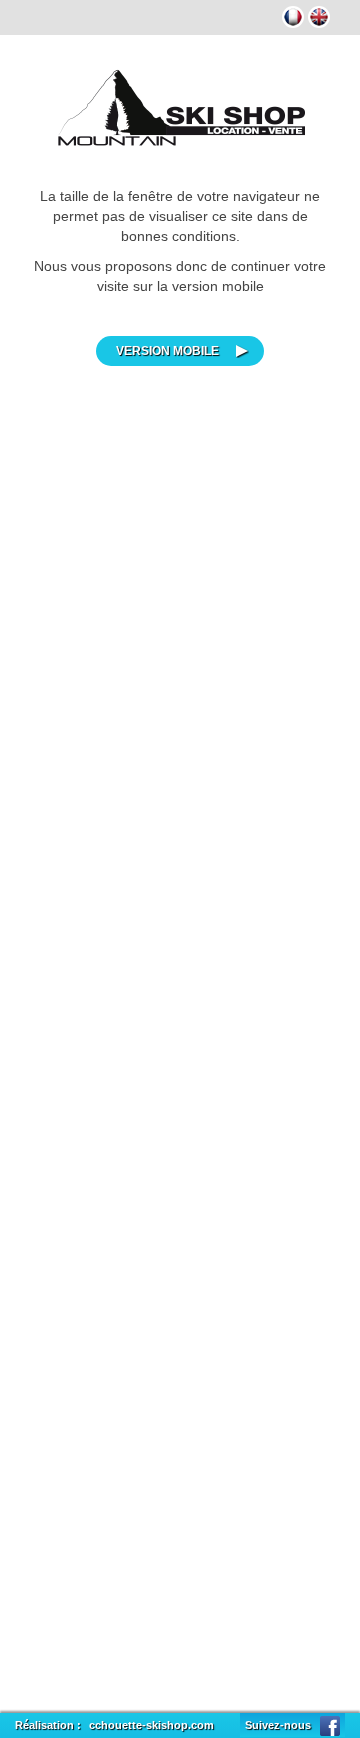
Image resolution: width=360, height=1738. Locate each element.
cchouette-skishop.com (151, 1725)
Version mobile (167, 351)
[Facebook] (330, 1725)
